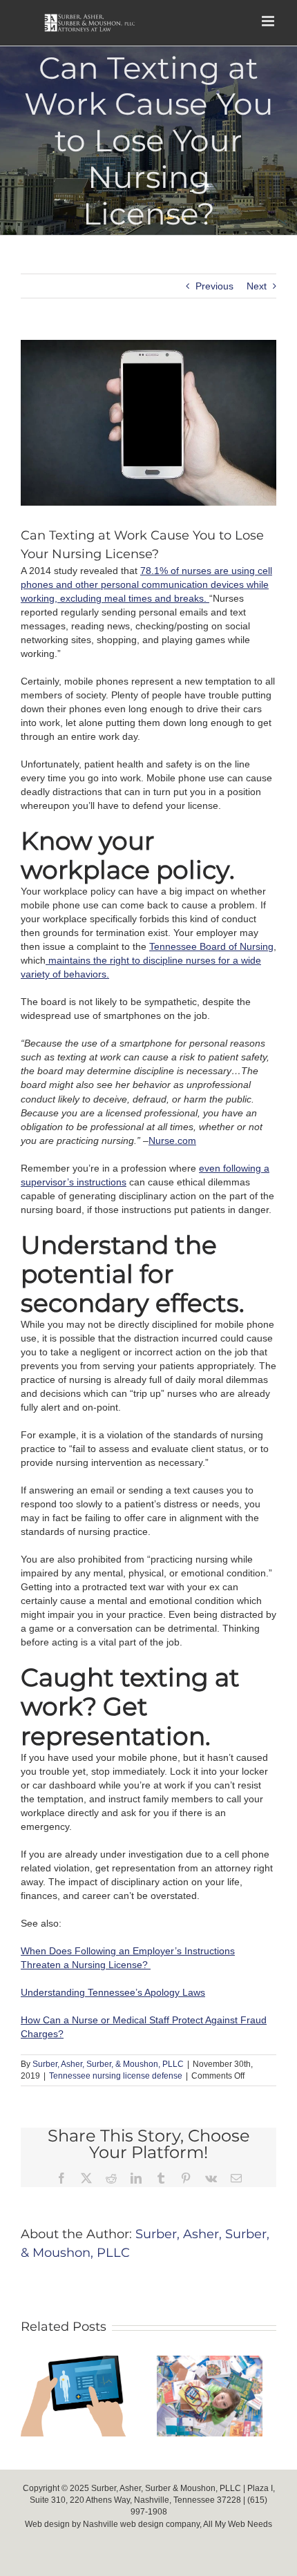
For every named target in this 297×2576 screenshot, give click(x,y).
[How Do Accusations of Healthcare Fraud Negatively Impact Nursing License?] (210, 2361)
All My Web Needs (238, 2524)
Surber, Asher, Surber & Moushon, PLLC (166, 2488)
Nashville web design (123, 2524)
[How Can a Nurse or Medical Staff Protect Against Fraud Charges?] (74, 2361)
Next (257, 286)
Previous (214, 286)
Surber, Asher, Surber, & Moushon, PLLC (108, 2064)
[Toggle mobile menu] (269, 21)
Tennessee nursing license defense (116, 2076)
